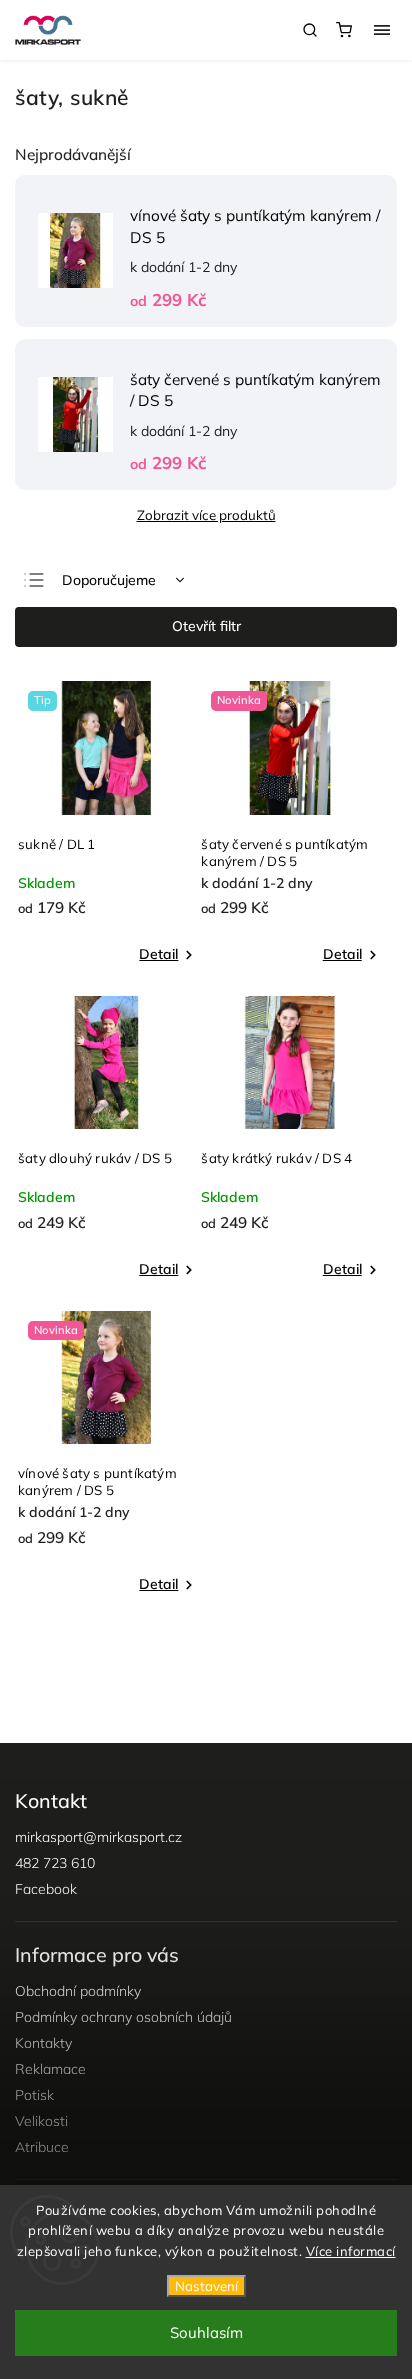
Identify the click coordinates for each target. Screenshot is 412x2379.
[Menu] (382, 30)
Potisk (34, 2095)
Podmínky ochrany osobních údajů (123, 2017)
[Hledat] (310, 30)
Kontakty (43, 2043)
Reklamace (50, 2069)
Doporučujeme (109, 580)
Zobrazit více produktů (206, 515)
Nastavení (206, 2286)
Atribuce (42, 2147)
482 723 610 (55, 1863)
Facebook (46, 1889)
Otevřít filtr (206, 626)
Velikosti (41, 2121)
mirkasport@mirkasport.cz (98, 1837)
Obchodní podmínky (78, 1991)
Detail (158, 954)
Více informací (351, 2251)
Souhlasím (206, 2332)
